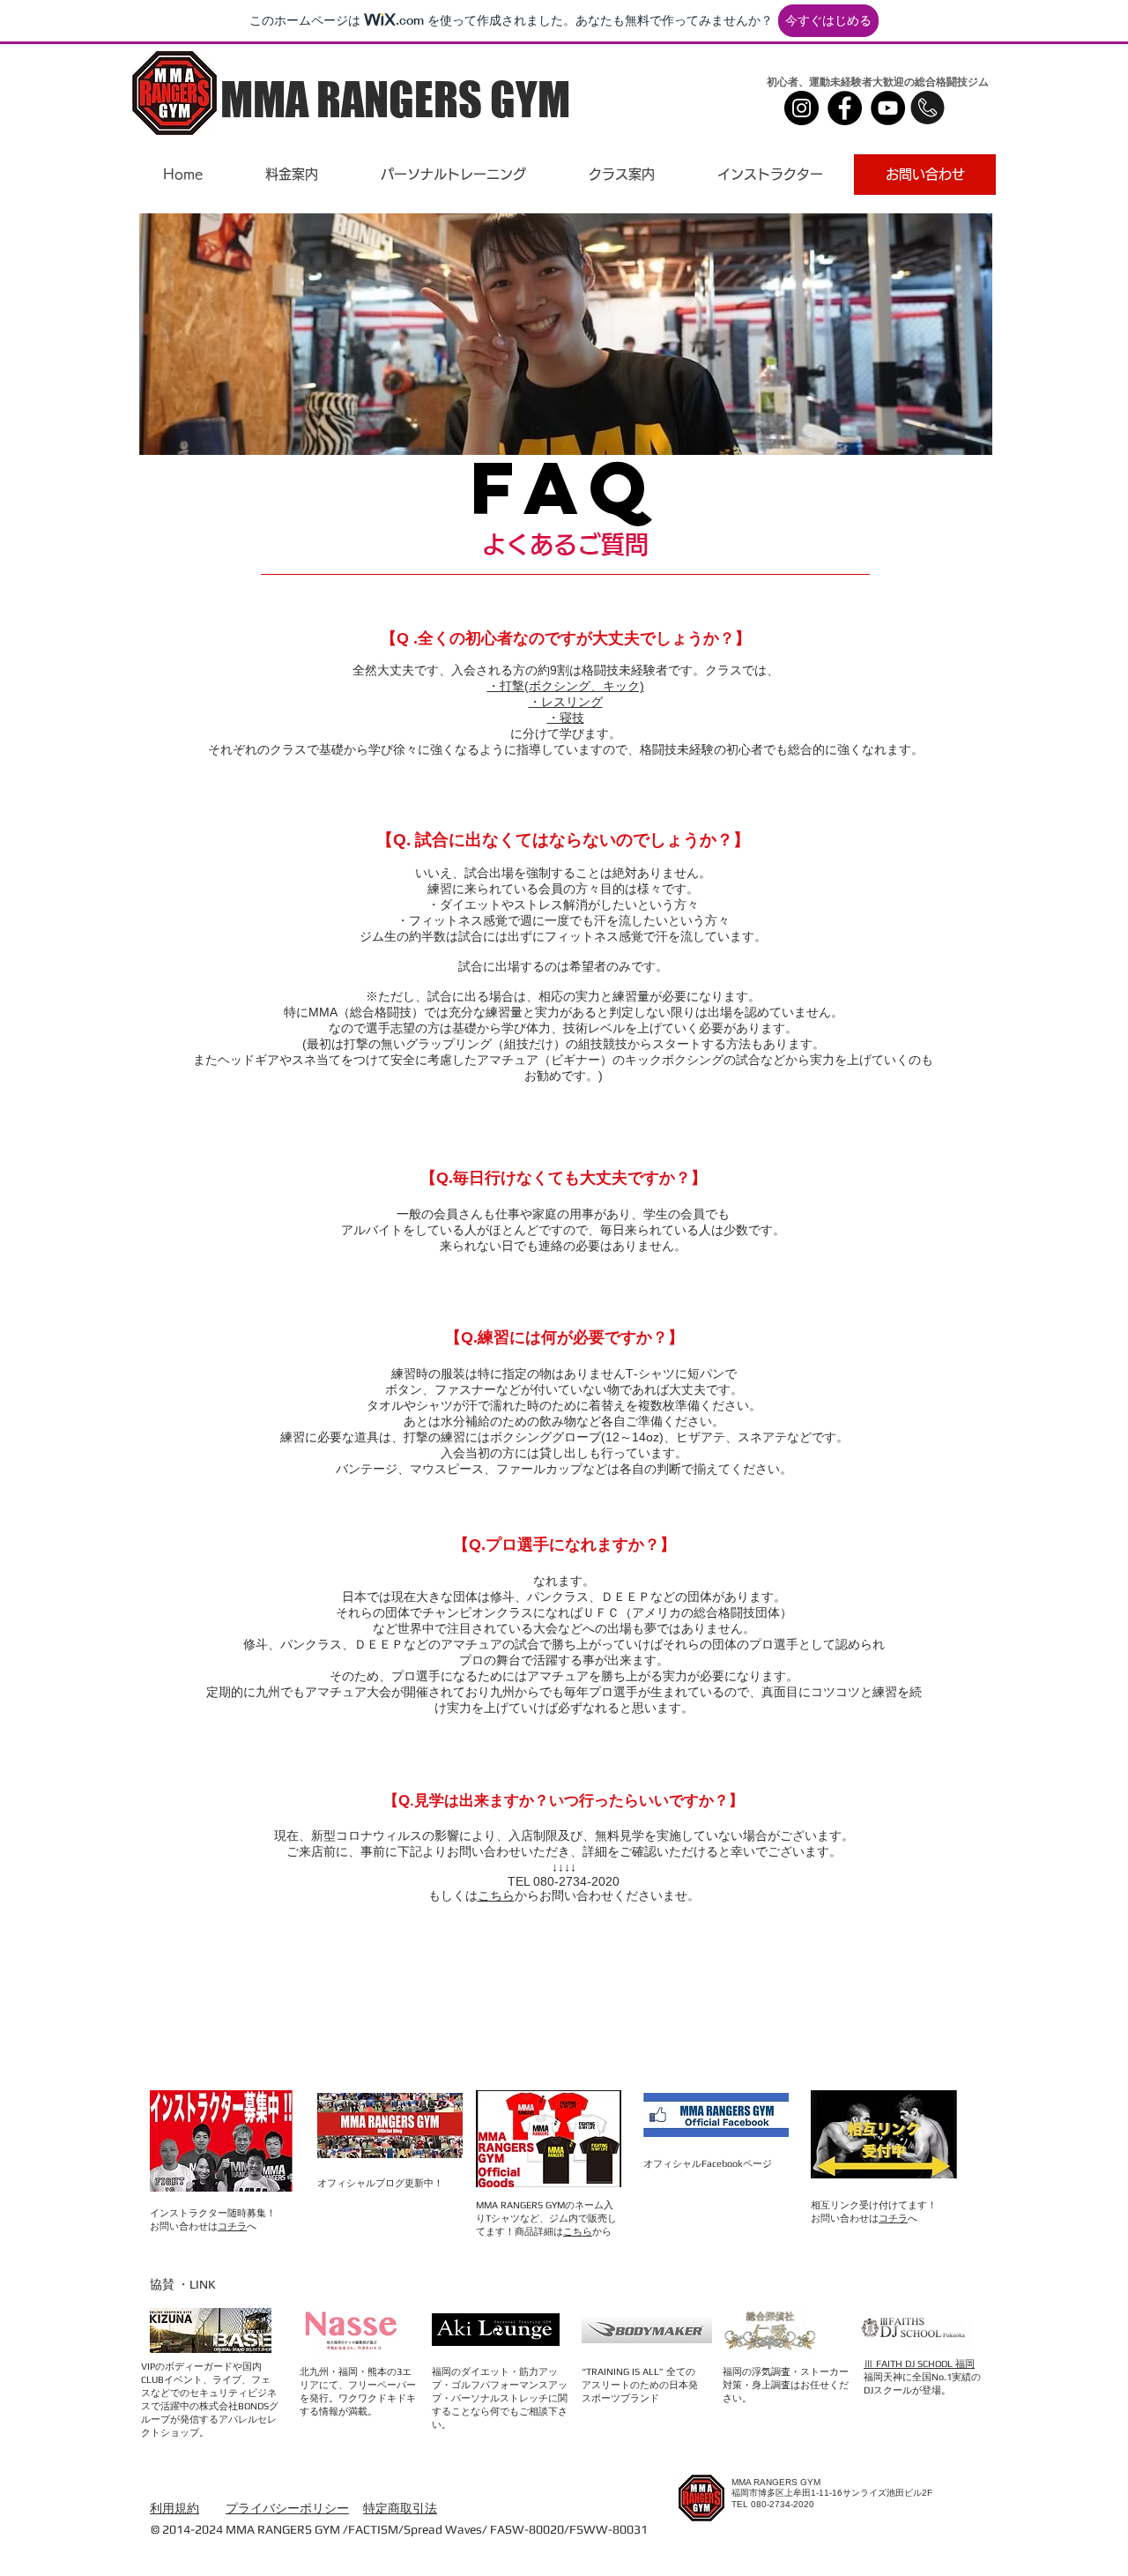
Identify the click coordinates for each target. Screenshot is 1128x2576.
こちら (496, 1895)
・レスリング (566, 702)
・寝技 (566, 718)
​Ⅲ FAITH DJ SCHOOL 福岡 (919, 2364)
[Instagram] (801, 108)
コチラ (232, 2226)
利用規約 (174, 2508)
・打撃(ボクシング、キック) (566, 686)
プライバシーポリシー (287, 2508)
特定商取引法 (400, 2508)
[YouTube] (888, 108)
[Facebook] (845, 108)
